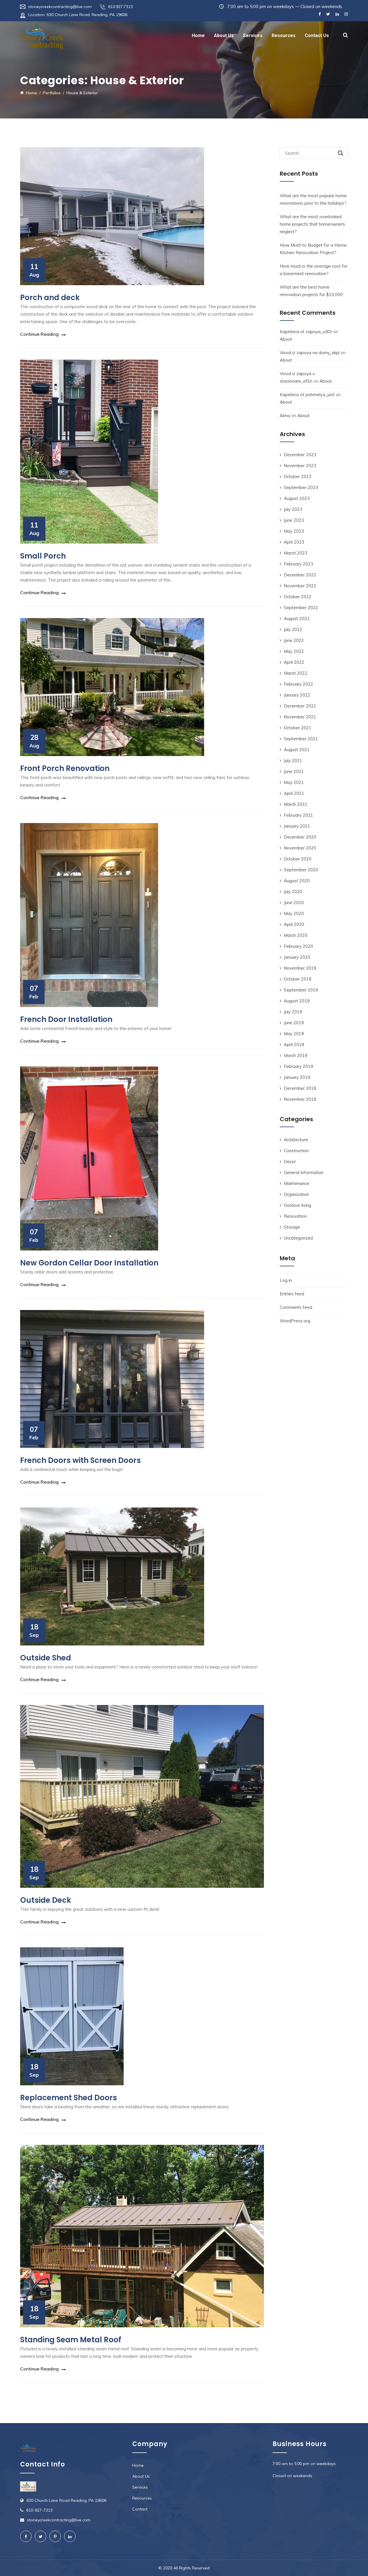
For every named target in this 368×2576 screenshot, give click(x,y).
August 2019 (297, 1001)
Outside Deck (46, 1900)
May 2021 (294, 782)
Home (198, 36)
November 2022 (300, 586)
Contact (140, 2509)
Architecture (296, 1140)
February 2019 (298, 1066)
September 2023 (301, 487)
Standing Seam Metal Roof (71, 2340)
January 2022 (297, 695)
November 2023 (300, 466)
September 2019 (301, 990)
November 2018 (300, 1099)
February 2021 (298, 815)
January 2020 (297, 957)
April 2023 (294, 542)
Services (253, 36)
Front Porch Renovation (65, 768)
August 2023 (297, 498)
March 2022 (296, 673)
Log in (286, 1280)
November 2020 (300, 848)
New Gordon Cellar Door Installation (89, 1263)
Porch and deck (50, 298)
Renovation (295, 1216)
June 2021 (294, 771)
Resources (284, 36)
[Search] (341, 153)
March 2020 (296, 935)
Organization (296, 1194)
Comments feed (296, 1307)
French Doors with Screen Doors (80, 1460)
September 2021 (301, 739)
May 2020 (294, 913)
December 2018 (300, 1088)
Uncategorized (298, 1238)
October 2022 (298, 597)
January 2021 (297, 826)
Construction (296, 1151)
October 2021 (298, 728)
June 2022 (294, 640)
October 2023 (298, 476)
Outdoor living (297, 1205)
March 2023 (296, 553)
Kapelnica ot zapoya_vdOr (306, 332)
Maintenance (297, 1183)
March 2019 (296, 1055)
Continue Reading (39, 334)
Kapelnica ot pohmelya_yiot (307, 395)
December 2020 (300, 837)
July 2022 (293, 629)
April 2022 (294, 662)
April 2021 (294, 793)
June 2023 (294, 520)
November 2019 (300, 968)
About (286, 339)
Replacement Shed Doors (69, 2098)
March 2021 (296, 804)
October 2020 (298, 859)
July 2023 (293, 509)
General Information (304, 1172)
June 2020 (294, 903)
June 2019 (294, 1023)
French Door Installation (66, 1019)
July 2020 (293, 892)
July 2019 (293, 1012)
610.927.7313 (120, 7)
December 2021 (300, 706)
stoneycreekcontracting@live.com (60, 7)
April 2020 (294, 924)
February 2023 (298, 564)
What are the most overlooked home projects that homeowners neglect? (312, 224)
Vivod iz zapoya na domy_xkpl (310, 353)
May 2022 (294, 651)
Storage (292, 1227)
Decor (290, 1162)
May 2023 (294, 531)
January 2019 (297, 1077)
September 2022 (301, 608)
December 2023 (300, 455)
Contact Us (317, 36)
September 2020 (301, 870)
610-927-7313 (39, 2510)
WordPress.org (295, 1321)
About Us (224, 36)
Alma (285, 416)
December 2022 (300, 575)
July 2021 (293, 760)
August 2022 (297, 618)
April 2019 (294, 1045)
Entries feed (292, 1294)
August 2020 (297, 881)
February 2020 (298, 946)
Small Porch (43, 556)
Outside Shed (46, 1658)
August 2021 (297, 750)
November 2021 (300, 717)
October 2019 (298, 979)
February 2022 (298, 684)
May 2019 (294, 1034)
